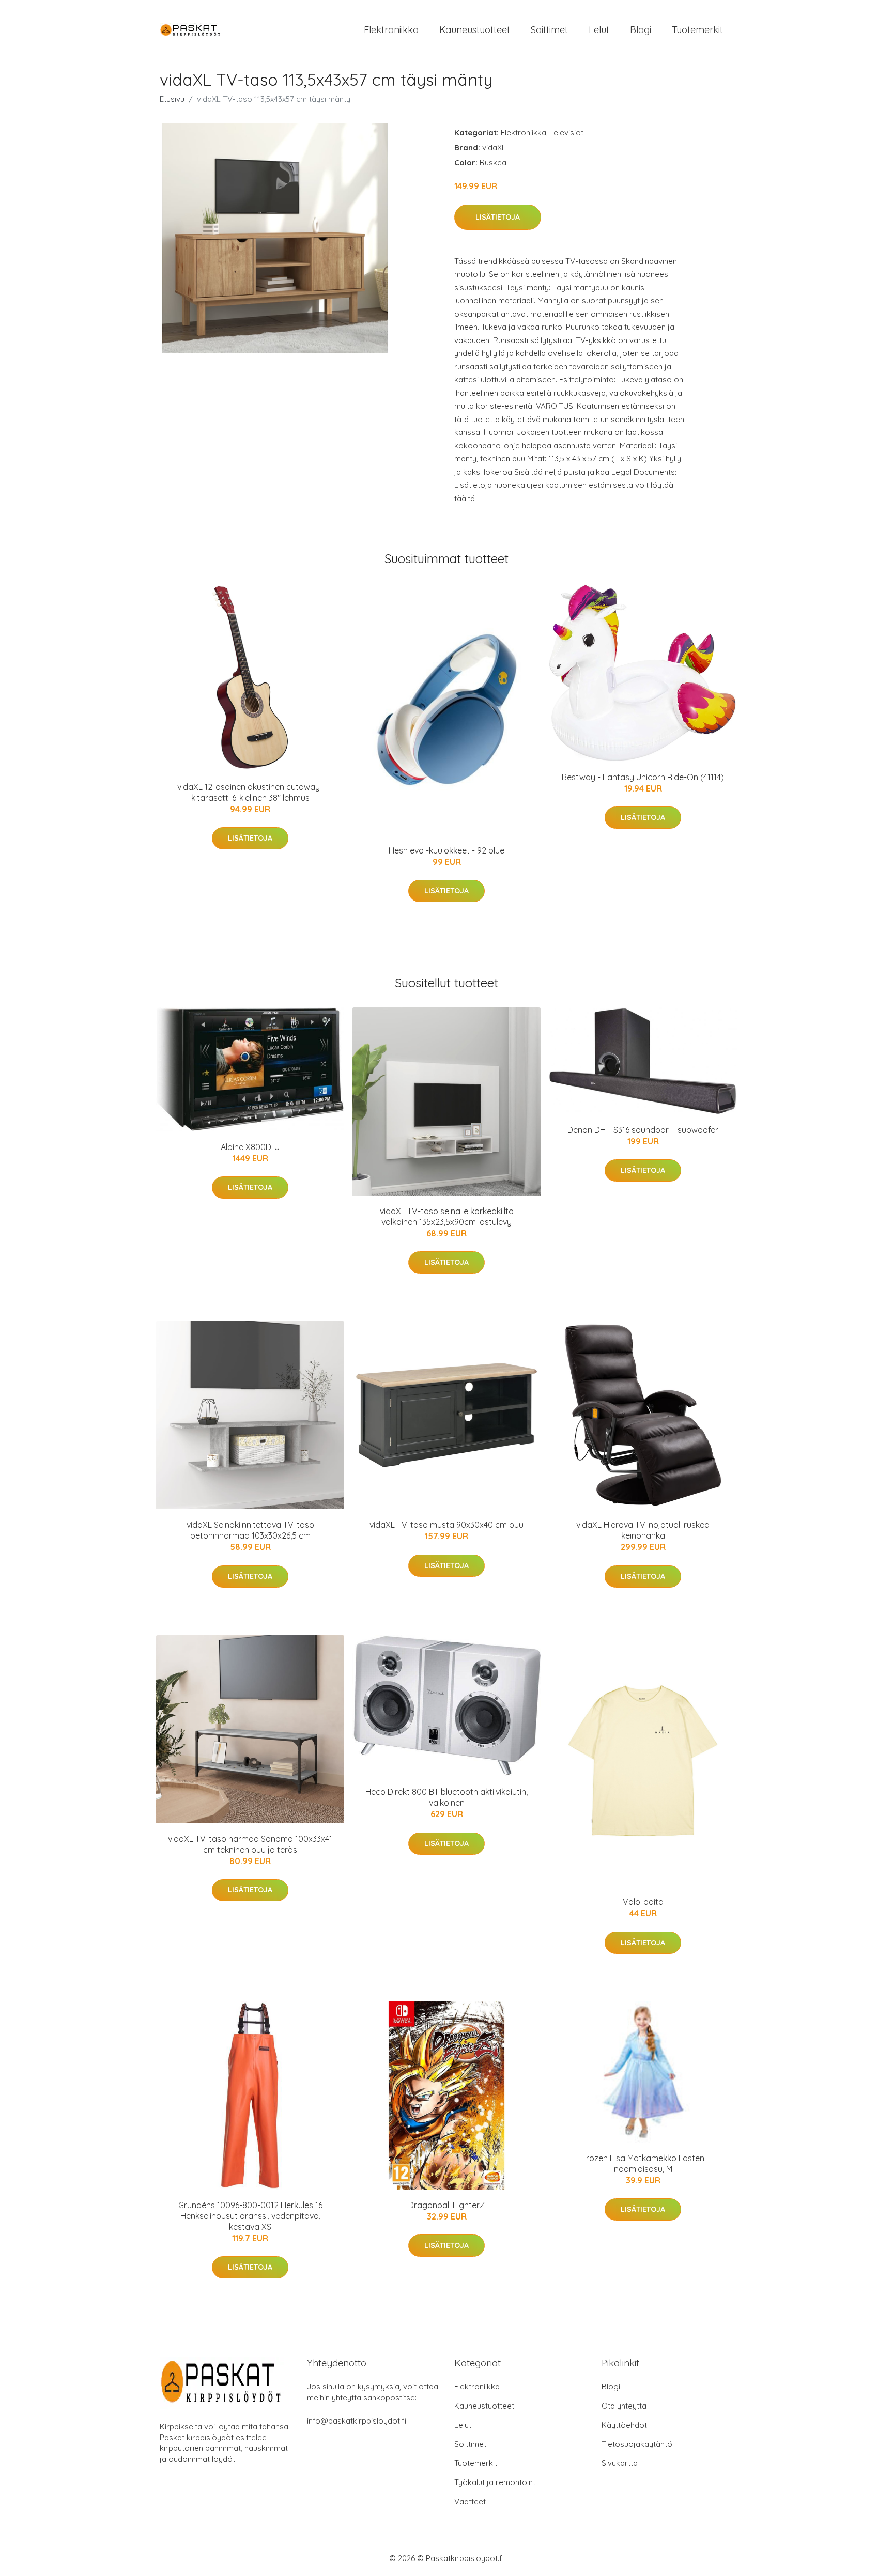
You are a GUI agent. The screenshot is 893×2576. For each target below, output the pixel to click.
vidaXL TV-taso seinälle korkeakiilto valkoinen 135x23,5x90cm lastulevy (447, 1216)
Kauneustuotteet (475, 30)
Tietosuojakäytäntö (637, 2444)
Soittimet (549, 30)
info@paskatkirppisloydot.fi (357, 2421)
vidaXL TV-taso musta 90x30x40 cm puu (446, 1525)
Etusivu (172, 99)
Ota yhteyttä (624, 2406)
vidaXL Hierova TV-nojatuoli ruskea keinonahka (643, 1530)
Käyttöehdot (624, 2425)
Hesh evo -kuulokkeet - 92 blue (446, 850)
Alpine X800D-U (250, 1147)
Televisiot (567, 133)
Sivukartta (620, 2463)
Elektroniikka (391, 30)
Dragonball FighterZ (446, 2205)
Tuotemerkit (697, 30)
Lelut (599, 30)
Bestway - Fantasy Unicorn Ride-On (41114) (643, 777)
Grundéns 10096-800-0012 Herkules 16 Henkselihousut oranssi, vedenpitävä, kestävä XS (250, 2216)
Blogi (641, 30)
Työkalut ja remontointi (496, 2482)
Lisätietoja (498, 217)
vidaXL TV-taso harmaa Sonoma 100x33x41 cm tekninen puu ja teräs (250, 1844)
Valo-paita (643, 1902)
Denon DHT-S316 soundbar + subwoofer (643, 1130)
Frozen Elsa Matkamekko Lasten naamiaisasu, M (643, 2163)
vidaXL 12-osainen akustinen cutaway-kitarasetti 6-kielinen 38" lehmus (250, 792)
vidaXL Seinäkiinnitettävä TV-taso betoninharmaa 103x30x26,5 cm (250, 1530)
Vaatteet (470, 2501)
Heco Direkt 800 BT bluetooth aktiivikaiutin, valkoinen (446, 1797)
